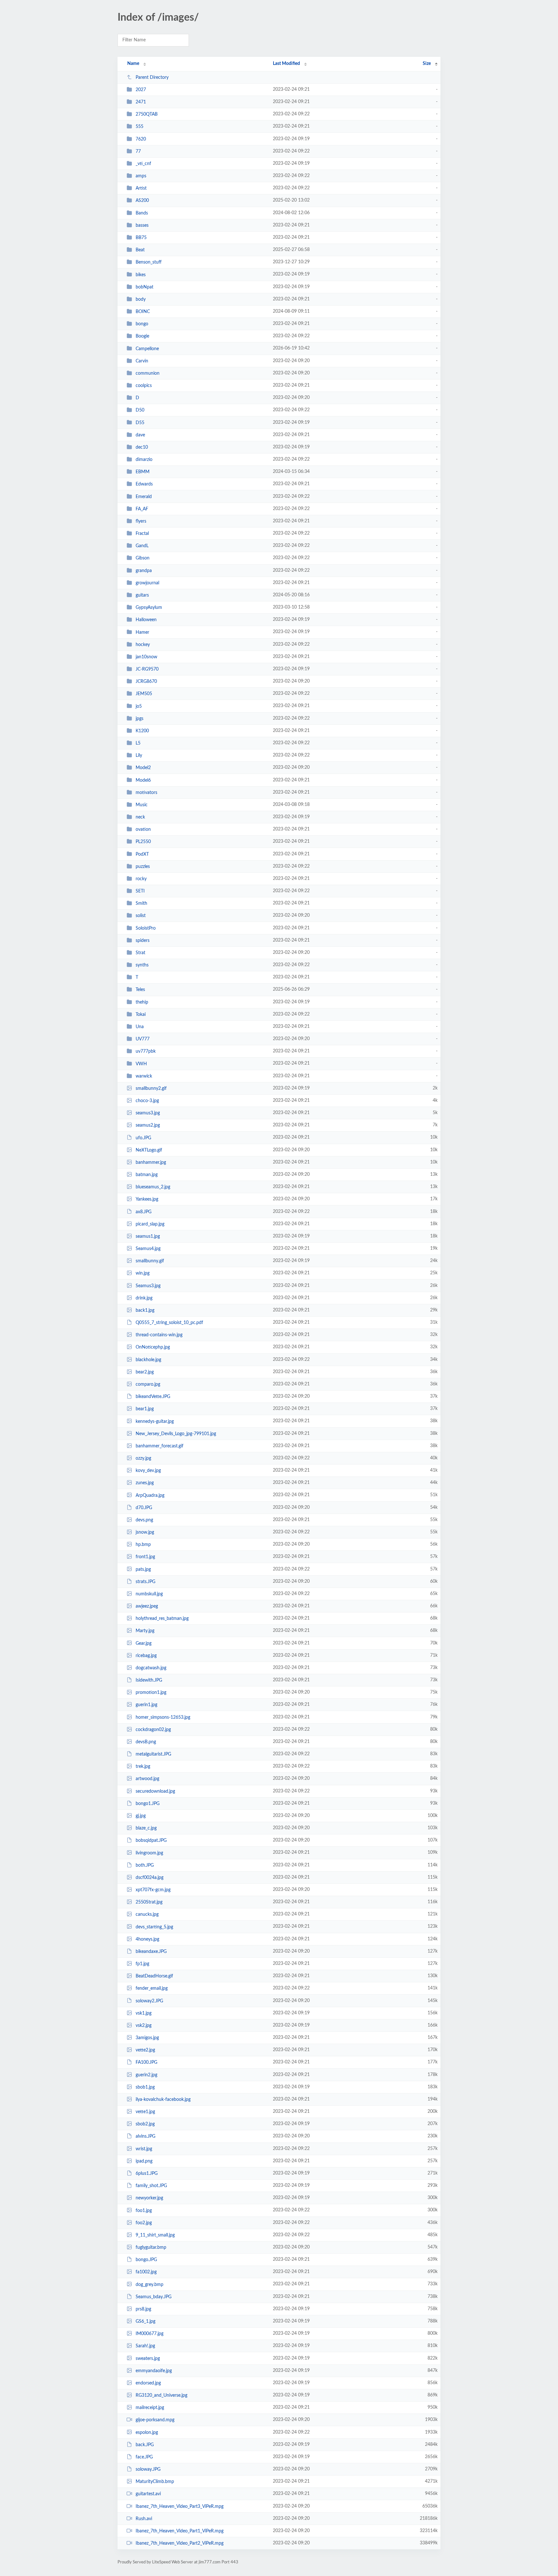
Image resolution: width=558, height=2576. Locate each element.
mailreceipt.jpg (150, 2408)
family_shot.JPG (151, 2186)
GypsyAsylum (149, 608)
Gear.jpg (144, 1643)
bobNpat (145, 287)
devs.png (144, 1520)
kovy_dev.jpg (148, 1471)
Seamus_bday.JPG (154, 2297)
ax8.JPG (144, 1212)
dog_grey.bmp (150, 2284)
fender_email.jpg (152, 1988)
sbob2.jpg (145, 2124)
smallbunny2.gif (151, 1089)
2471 (141, 102)
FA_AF (142, 509)
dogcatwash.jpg (151, 1668)
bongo (142, 324)
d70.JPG (144, 1508)
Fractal (142, 534)
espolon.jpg (147, 2432)
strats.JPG (145, 1582)
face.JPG (144, 2457)
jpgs (139, 719)
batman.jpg (147, 1175)
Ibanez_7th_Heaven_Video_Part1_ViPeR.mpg (180, 2531)
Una (140, 1027)
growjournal (147, 583)
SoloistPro (146, 928)
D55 (140, 422)
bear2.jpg (145, 1372)
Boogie (142, 336)
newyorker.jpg (149, 2198)
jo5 (139, 706)
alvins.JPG (145, 2136)
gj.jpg (141, 1816)
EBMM (143, 472)
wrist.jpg (144, 2149)
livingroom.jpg (149, 1853)
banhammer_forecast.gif (160, 1446)
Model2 (143, 768)
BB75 (141, 238)
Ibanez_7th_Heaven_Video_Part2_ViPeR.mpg (180, 2543)
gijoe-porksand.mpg (155, 2420)
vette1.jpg (145, 2112)
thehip (142, 1002)
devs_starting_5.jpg (154, 1927)
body (141, 299)
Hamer (142, 632)
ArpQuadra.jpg (150, 1495)
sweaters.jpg (148, 2358)
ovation (143, 829)
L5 (138, 743)
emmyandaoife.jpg (154, 2371)
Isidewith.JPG (149, 1680)
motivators (146, 793)
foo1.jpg (144, 2210)
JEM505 (144, 694)
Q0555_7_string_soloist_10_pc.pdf (169, 1323)
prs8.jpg (143, 2309)
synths (142, 965)
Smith (141, 903)
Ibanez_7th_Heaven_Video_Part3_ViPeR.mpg (180, 2507)
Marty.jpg (145, 1631)
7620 (141, 139)
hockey (143, 645)
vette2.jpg (145, 2050)
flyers (141, 521)
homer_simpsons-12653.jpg (163, 1717)
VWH (141, 1064)
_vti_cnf (143, 164)
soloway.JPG (148, 2469)
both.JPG (145, 1865)
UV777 (143, 1039)
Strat (140, 953)
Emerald (144, 497)
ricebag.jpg (146, 1656)
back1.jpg (145, 1310)
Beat (140, 250)
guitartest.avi (148, 2494)
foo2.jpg (144, 2223)
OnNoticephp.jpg (153, 1347)
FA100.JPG (146, 2062)
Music (142, 805)
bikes (141, 275)
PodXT (142, 854)
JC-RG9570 (147, 669)
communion (148, 373)
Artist (141, 188)
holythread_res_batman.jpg (162, 1619)
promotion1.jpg (151, 1693)
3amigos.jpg (147, 2038)
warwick (144, 1076)
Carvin (142, 361)
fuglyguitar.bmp (151, 2247)
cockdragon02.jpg (153, 1730)
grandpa (144, 571)
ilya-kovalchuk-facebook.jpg (163, 2100)
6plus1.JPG (147, 2174)
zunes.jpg (145, 1483)
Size (427, 64)
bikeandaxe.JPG (151, 1952)
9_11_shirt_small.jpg (155, 2235)
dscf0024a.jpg (150, 1878)
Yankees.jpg (147, 1199)
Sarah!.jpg (145, 2346)
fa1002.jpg (146, 2272)
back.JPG (145, 2445)
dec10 (142, 447)
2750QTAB (147, 114)
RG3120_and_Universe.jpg (161, 2395)
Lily (139, 756)
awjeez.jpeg (147, 1606)
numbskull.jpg (149, 1594)
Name (133, 64)
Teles (140, 990)
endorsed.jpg (148, 2383)
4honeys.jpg (147, 1939)
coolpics (144, 386)
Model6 (143, 780)
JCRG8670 (146, 682)
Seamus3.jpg (148, 1286)
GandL (142, 546)
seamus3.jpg (148, 1113)
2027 (141, 90)
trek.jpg (143, 1767)
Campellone (147, 349)
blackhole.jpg (148, 1360)
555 (139, 127)
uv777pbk (146, 1051)
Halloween (146, 620)
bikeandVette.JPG (153, 1397)
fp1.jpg (142, 1964)
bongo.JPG (146, 2260)
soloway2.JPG (149, 2001)
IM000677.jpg (150, 2334)
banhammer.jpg (151, 1163)
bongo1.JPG (148, 1804)
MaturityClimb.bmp (155, 2482)
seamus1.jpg (148, 1236)
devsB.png (146, 1742)
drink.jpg (144, 1298)
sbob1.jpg (145, 2087)
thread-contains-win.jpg (159, 1335)
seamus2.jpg (148, 1125)
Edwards (144, 484)
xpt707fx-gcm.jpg (153, 1890)
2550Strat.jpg (149, 1902)
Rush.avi (144, 2519)
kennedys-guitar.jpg (155, 1421)
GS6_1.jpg (145, 2321)
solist (141, 916)
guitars (142, 595)
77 (138, 151)
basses (142, 225)
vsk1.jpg (144, 2013)
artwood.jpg (147, 1779)
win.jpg (143, 1273)
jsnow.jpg (145, 1532)
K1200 (142, 731)
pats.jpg (143, 1569)
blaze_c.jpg (146, 1828)
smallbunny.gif (150, 1261)
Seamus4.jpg (148, 1249)
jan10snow (146, 657)
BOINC (143, 312)
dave (140, 435)
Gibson (143, 558)
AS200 (142, 201)
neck (140, 817)
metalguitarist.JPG (153, 1754)
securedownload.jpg (155, 1791)
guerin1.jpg (146, 1705)
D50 (140, 410)
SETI (140, 891)
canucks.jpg (147, 1914)
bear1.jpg (145, 1409)
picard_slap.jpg (150, 1224)
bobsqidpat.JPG (151, 1841)
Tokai (141, 1015)
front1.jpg (145, 1557)
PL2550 (143, 842)
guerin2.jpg (146, 2075)
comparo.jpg (148, 1384)
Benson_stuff (149, 262)
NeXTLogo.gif (149, 1150)
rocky (141, 879)
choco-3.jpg (147, 1101)
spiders (143, 941)
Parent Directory (152, 78)
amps (141, 176)
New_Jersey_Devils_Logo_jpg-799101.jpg (176, 1434)
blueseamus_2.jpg (153, 1187)
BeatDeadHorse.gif (154, 1976)
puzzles (143, 867)
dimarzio (144, 460)
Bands (142, 213)
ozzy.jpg (143, 1458)
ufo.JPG (143, 1138)
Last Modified (286, 64)
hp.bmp (143, 1545)
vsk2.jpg (144, 2026)
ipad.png (144, 2161)
